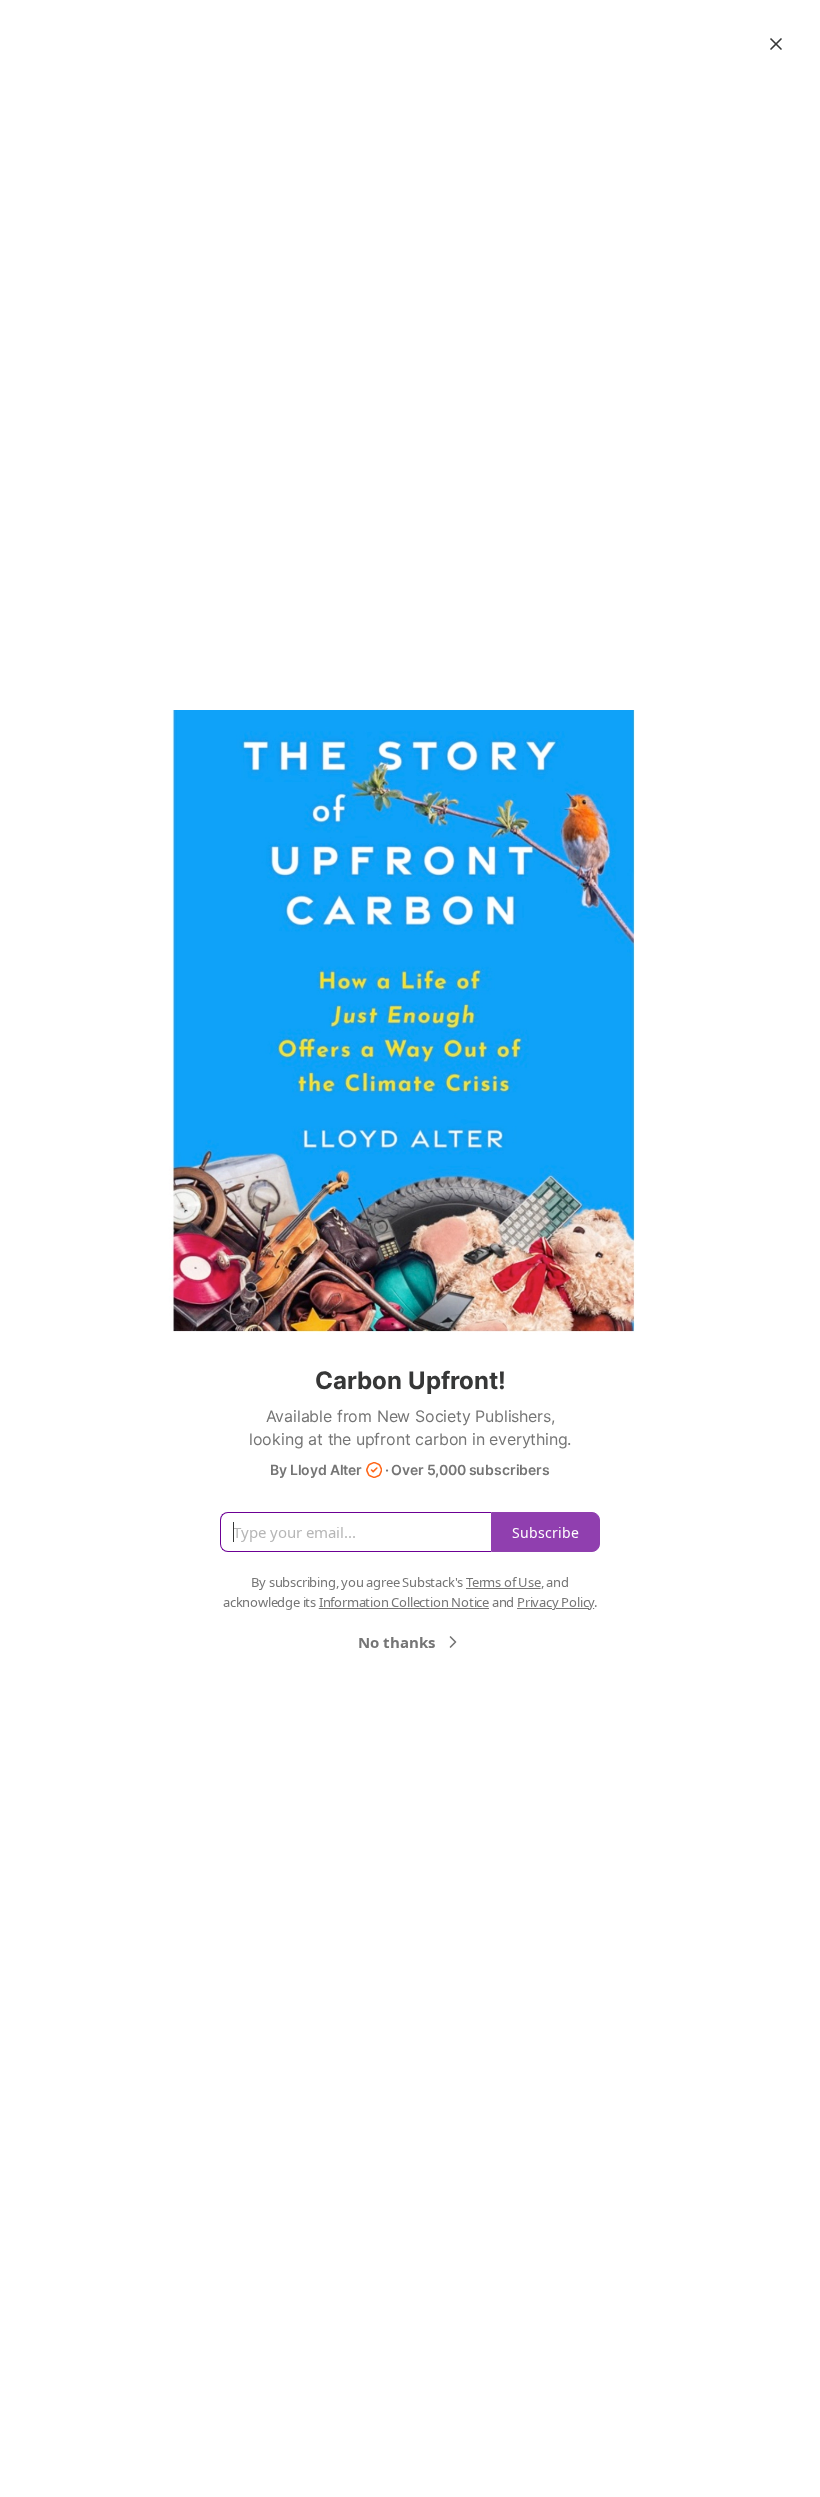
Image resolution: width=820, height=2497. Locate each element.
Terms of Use (503, 1582)
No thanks (396, 1642)
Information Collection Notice (404, 1602)
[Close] (776, 44)
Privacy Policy (555, 1602)
